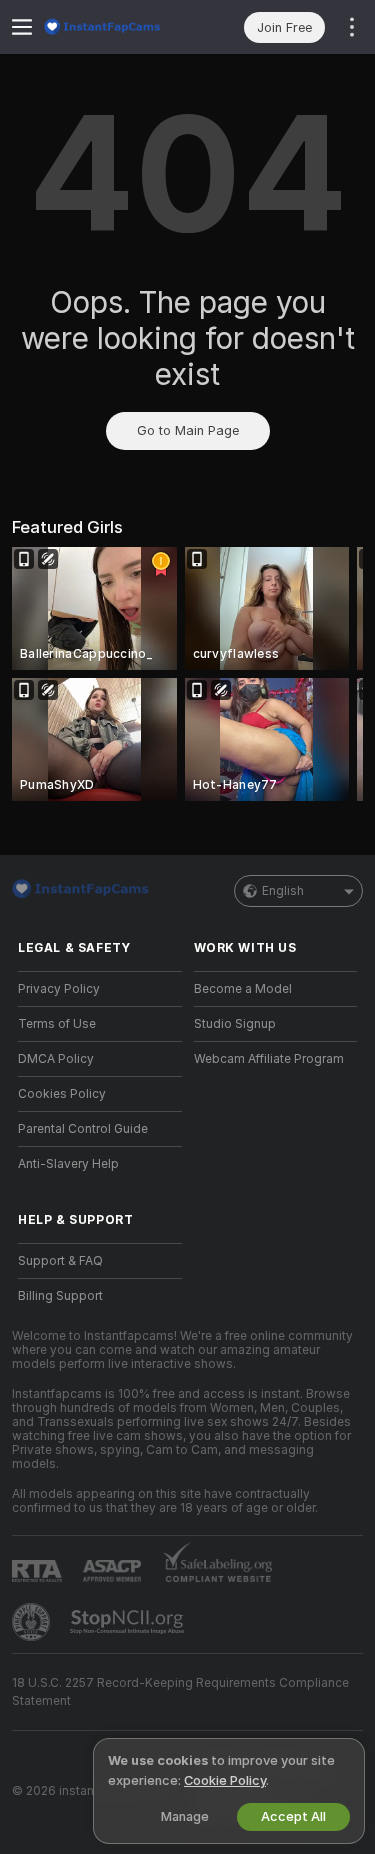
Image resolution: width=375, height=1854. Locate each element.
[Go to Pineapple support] (33, 1622)
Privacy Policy (59, 989)
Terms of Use (57, 1024)
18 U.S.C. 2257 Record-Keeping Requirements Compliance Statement (180, 1692)
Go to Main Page (188, 430)
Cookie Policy (225, 1780)
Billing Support (60, 1296)
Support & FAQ (60, 1261)
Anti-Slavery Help (68, 1164)
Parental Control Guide (83, 1129)
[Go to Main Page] (116, 27)
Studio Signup (235, 1024)
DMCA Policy (56, 1059)
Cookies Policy (62, 1094)
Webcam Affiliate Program (269, 1059)
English (283, 891)
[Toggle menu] (22, 27)
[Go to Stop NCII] (129, 1622)
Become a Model (243, 989)
